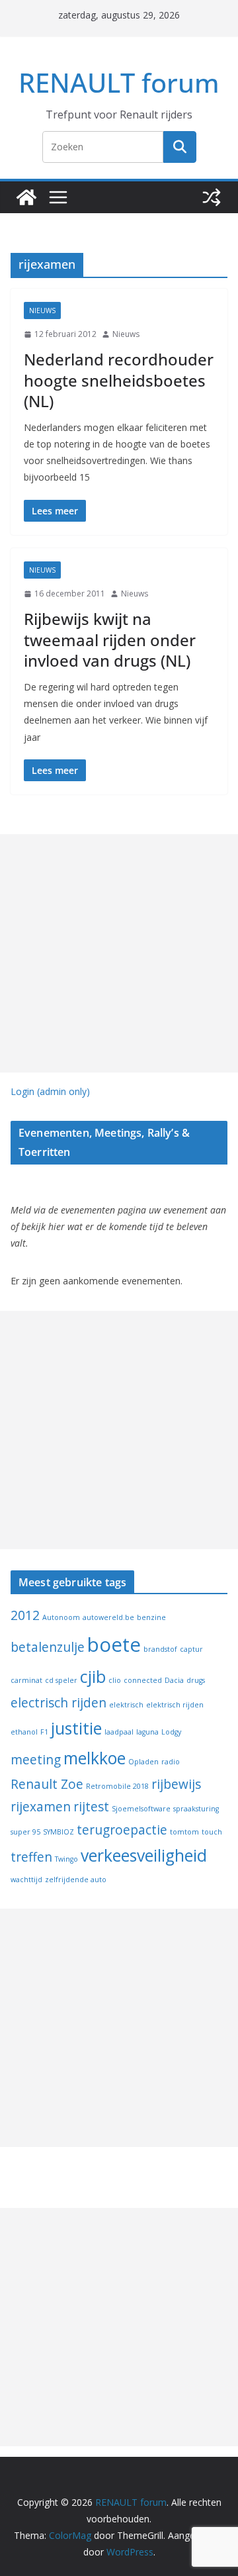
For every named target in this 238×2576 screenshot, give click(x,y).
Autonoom (61, 1617)
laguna (147, 1732)
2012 (25, 1615)
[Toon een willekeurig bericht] (212, 197)
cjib (93, 1677)
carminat (26, 1680)
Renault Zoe (47, 1784)
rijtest (91, 1807)
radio (171, 1762)
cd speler (61, 1680)
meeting (36, 1760)
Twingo (66, 1859)
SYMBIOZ (59, 1832)
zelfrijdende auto (76, 1880)
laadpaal (119, 1732)
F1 (44, 1732)
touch (212, 1832)
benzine (151, 1617)
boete (114, 1645)
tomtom (184, 1832)
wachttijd (26, 1880)
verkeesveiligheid (144, 1855)
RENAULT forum (119, 82)
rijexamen (41, 1807)
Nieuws (42, 310)
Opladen (143, 1762)
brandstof (160, 1649)
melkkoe (95, 1758)
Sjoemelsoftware (141, 1809)
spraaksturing (196, 1809)
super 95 (25, 1832)
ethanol (24, 1732)
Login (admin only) (50, 1091)
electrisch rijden (59, 1703)
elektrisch (126, 1705)
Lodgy (171, 1732)
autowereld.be (108, 1617)
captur (191, 1649)
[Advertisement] (119, 953)
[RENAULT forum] (26, 197)
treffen (31, 1857)
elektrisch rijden (175, 1705)
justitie (76, 1728)
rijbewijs (176, 1784)
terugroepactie (122, 1830)
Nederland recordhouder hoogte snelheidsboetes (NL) (119, 380)
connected (143, 1680)
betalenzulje (48, 1647)
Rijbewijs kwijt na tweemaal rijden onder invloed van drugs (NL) (110, 639)
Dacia (174, 1680)
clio (115, 1680)
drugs (196, 1680)
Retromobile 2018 (117, 1786)
